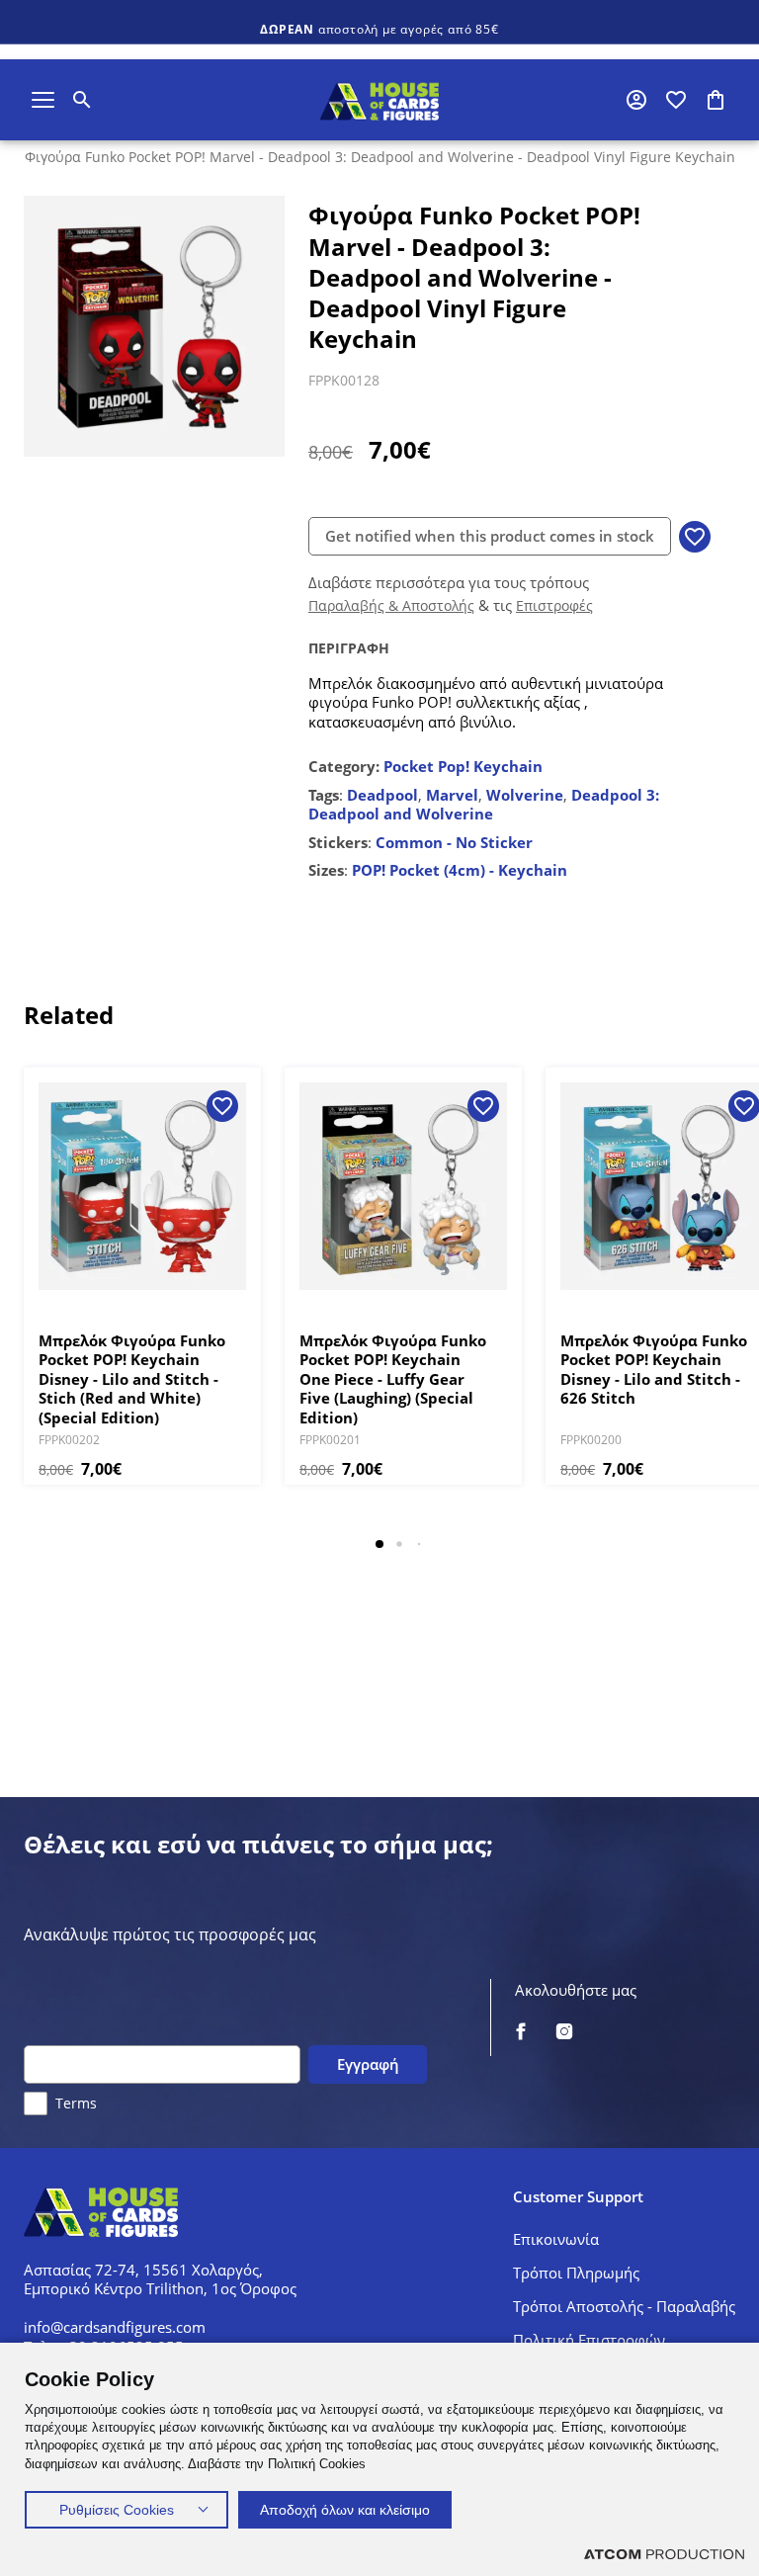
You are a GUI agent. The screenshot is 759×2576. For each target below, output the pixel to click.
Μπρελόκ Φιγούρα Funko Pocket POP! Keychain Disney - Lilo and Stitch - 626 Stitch (654, 1370)
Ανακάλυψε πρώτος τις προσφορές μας (170, 1935)
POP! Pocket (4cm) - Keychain (460, 870)
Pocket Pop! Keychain (463, 766)
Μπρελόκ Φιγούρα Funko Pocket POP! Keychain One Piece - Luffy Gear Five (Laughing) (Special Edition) (393, 1379)
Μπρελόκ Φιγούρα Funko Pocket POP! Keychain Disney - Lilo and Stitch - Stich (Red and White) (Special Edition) (132, 1379)
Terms (76, 2103)
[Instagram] (564, 2033)
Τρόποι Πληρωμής (576, 2273)
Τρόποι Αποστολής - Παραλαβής (624, 2306)
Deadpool (382, 795)
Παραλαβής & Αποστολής (391, 605)
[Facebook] (521, 2033)
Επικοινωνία (556, 2239)
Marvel (452, 795)
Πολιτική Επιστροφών (589, 2340)
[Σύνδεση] (636, 100)
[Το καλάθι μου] (716, 100)
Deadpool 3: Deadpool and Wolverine (484, 805)
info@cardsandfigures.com (115, 2327)
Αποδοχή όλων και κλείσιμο (345, 2510)
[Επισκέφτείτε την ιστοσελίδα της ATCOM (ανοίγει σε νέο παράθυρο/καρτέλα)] (664, 2554)
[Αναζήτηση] (82, 100)
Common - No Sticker (454, 842)
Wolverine (525, 795)
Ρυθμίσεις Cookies (117, 2510)
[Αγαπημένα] (676, 100)
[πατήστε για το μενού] (43, 100)
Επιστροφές (554, 605)
